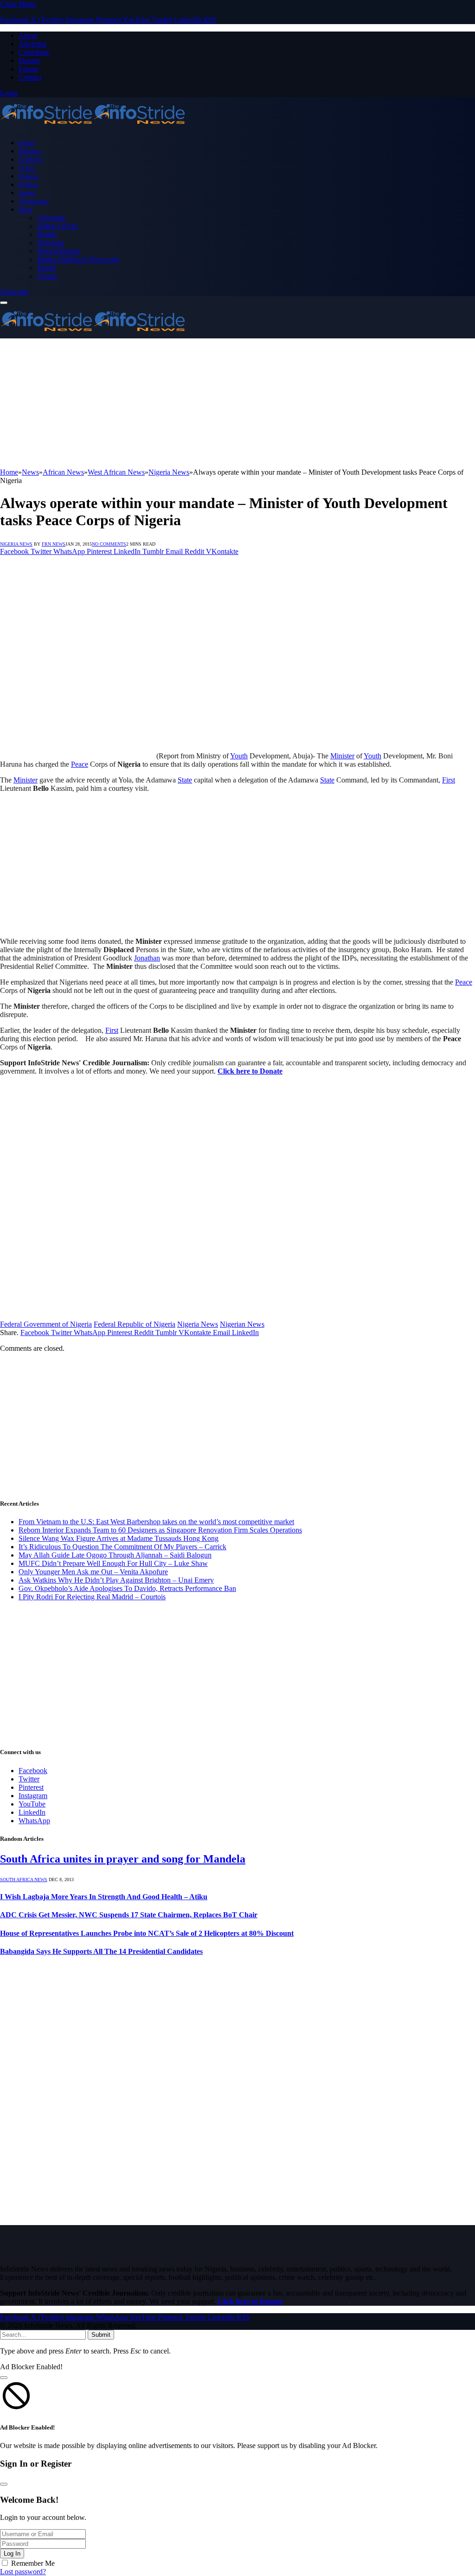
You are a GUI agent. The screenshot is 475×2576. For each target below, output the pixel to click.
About (28, 35)
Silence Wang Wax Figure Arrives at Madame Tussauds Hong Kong (119, 1538)
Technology (34, 201)
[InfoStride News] (93, 127)
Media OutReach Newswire (78, 259)
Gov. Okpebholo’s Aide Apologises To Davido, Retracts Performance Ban (127, 1588)
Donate (29, 60)
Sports (27, 193)
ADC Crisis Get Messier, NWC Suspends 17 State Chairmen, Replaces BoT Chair (129, 1915)
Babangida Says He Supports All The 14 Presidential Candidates (101, 1951)
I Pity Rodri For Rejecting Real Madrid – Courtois (92, 1597)
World (46, 268)
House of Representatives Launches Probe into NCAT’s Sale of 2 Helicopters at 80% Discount (147, 1933)
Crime (27, 168)
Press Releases (58, 251)
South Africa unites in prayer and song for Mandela (123, 1859)
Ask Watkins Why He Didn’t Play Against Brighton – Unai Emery (116, 1580)
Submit (101, 2335)
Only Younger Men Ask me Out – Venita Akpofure (93, 1572)
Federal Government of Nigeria (46, 1324)
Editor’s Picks (58, 226)
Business (30, 151)
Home (26, 143)
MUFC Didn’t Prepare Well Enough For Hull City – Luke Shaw (113, 1563)
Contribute (34, 52)
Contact (30, 77)
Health (47, 234)
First (449, 780)
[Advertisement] (237, 403)
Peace (80, 764)
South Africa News (24, 1880)
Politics (28, 184)
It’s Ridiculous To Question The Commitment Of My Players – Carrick (122, 1547)
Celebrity (31, 159)
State (185, 780)
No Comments (109, 544)
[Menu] (4, 303)
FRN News (54, 544)
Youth (239, 756)
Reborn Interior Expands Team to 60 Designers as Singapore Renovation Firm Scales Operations (160, 1530)
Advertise (33, 44)
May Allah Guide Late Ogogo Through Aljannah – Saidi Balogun (115, 1555)
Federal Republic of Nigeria (135, 1324)
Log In (12, 2554)
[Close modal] (4, 2378)
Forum (28, 69)
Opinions (51, 243)
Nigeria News (16, 544)
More (26, 210)
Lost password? (23, 2572)
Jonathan (147, 958)
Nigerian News (242, 1324)
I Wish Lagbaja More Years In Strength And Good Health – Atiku (104, 1897)
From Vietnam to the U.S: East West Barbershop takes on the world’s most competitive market (156, 1522)
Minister (342, 756)
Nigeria (28, 176)
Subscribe (14, 292)
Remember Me (33, 2563)
